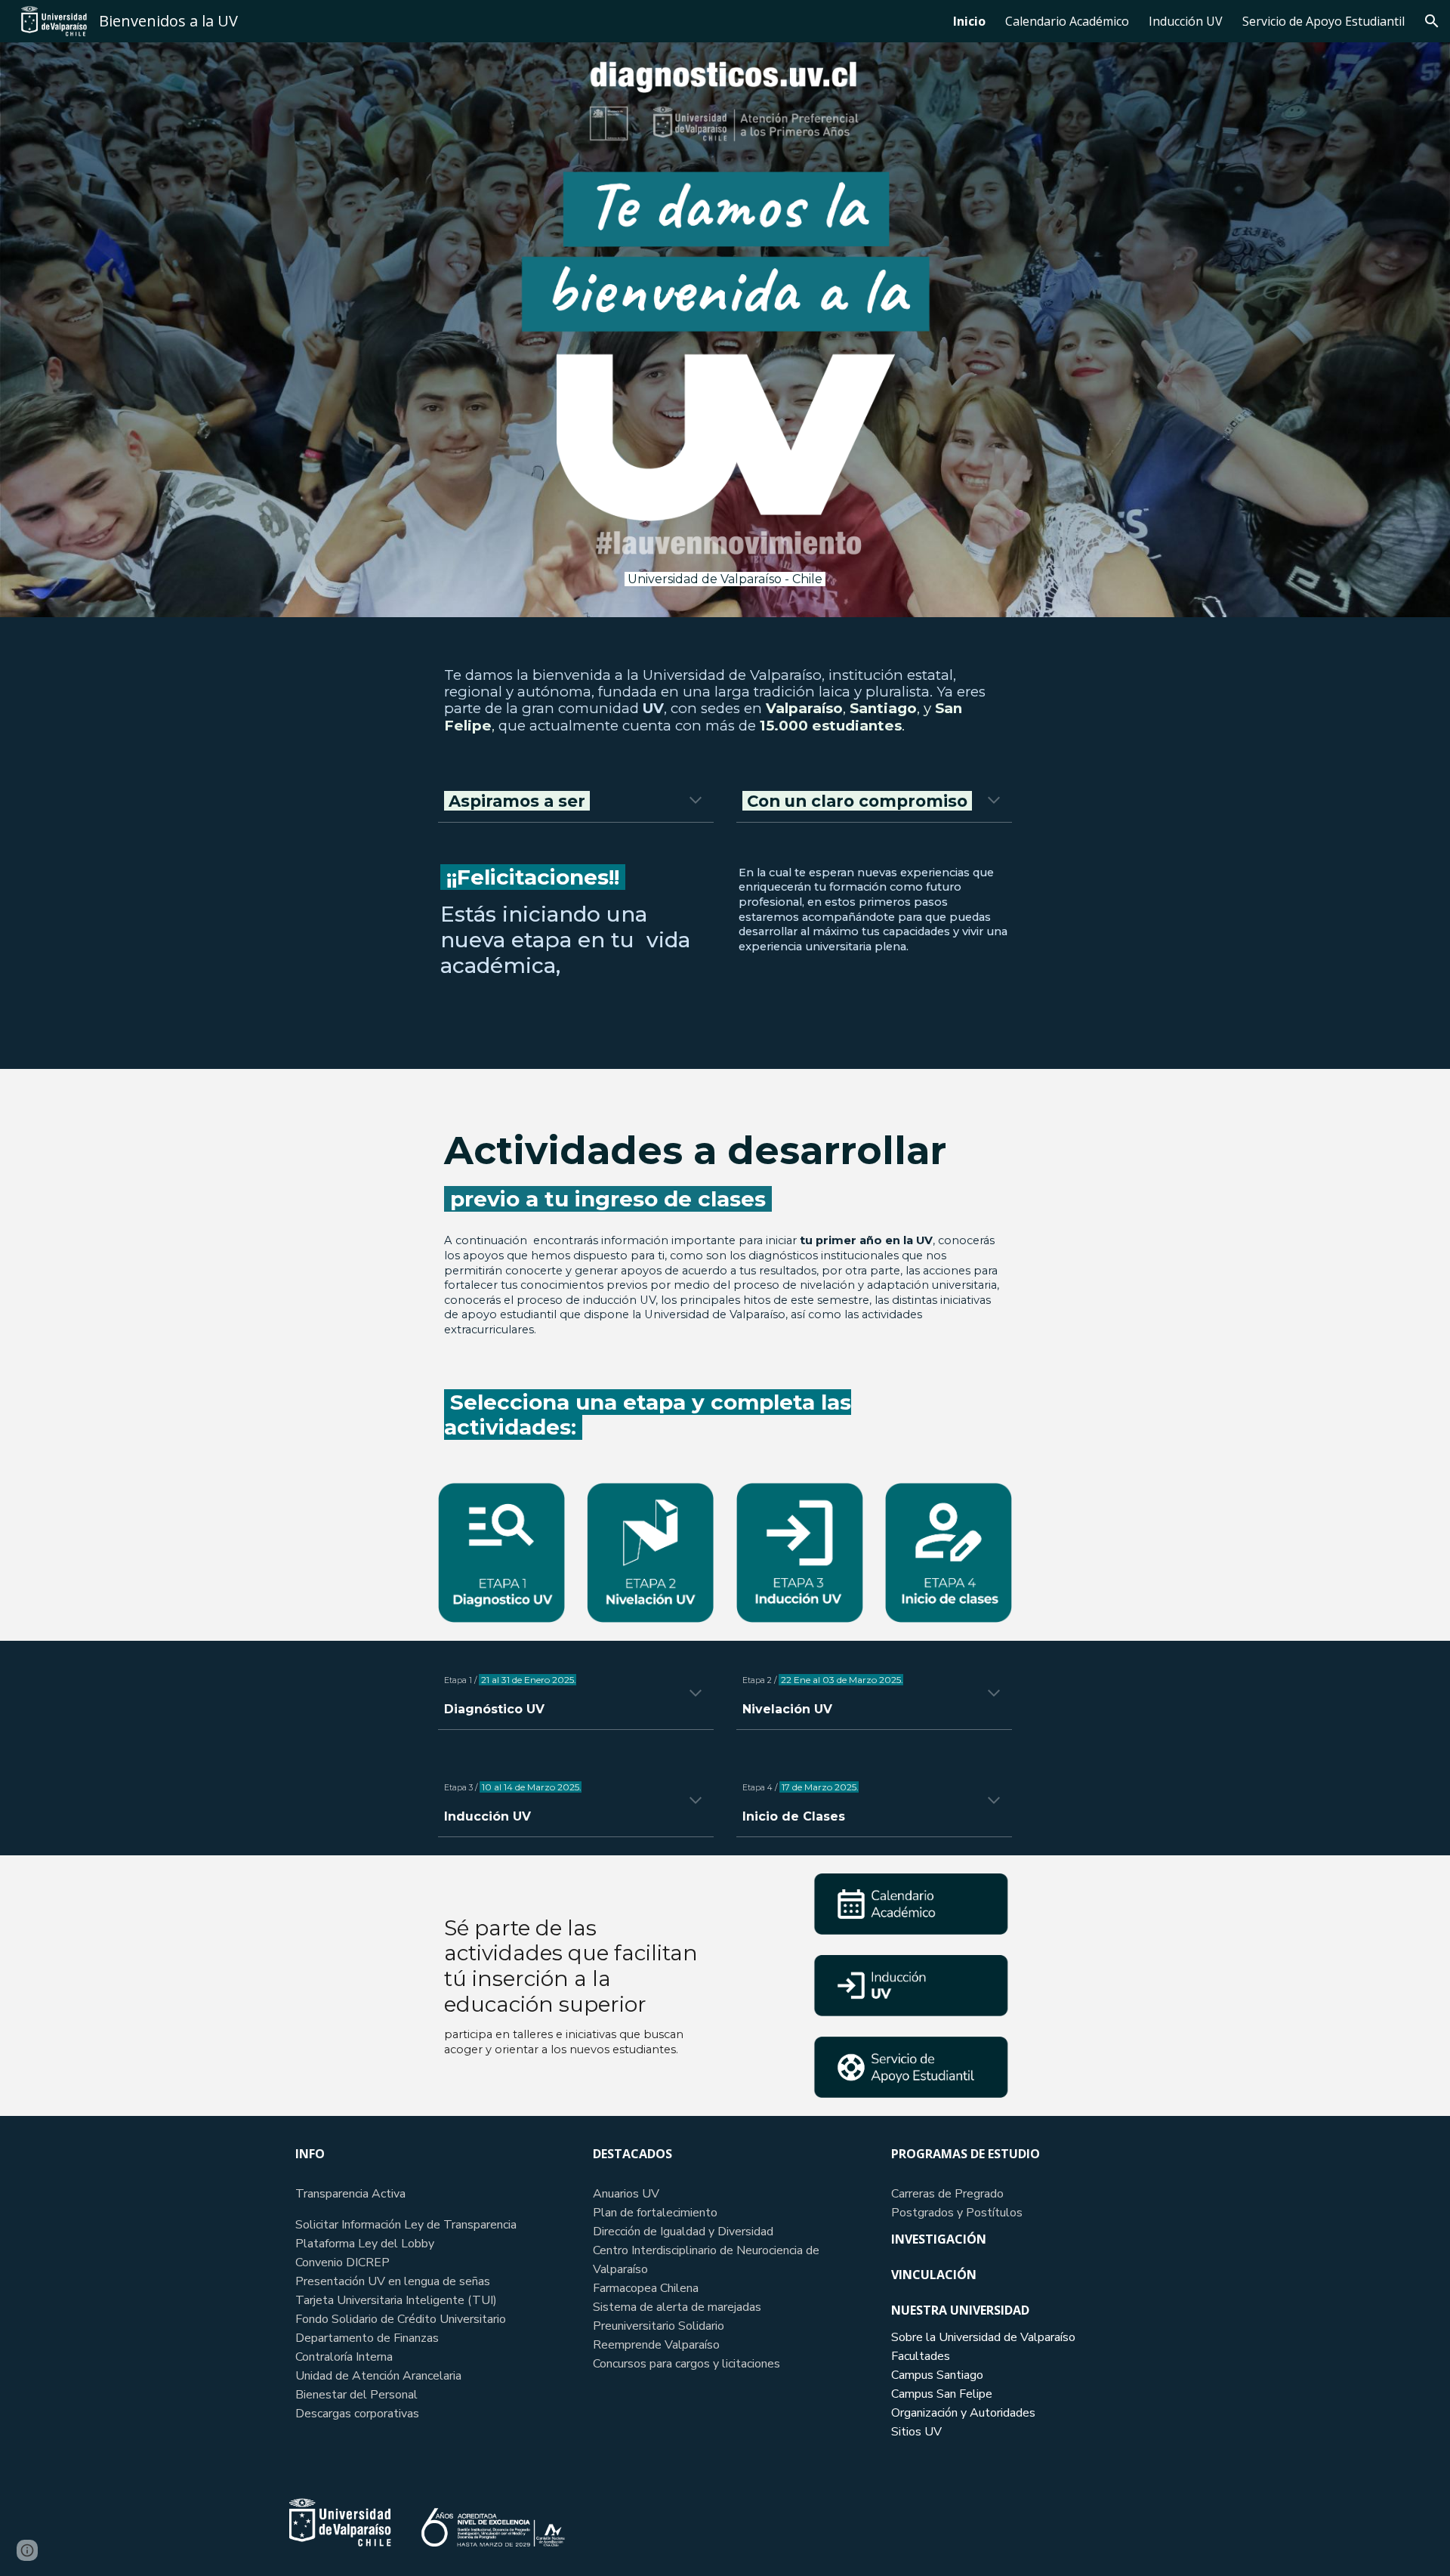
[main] (725, 579)
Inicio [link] (969, 21)
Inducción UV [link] (1186, 21)
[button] (1432, 21)
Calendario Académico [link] (1067, 21)
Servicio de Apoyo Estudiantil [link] (1324, 21)
